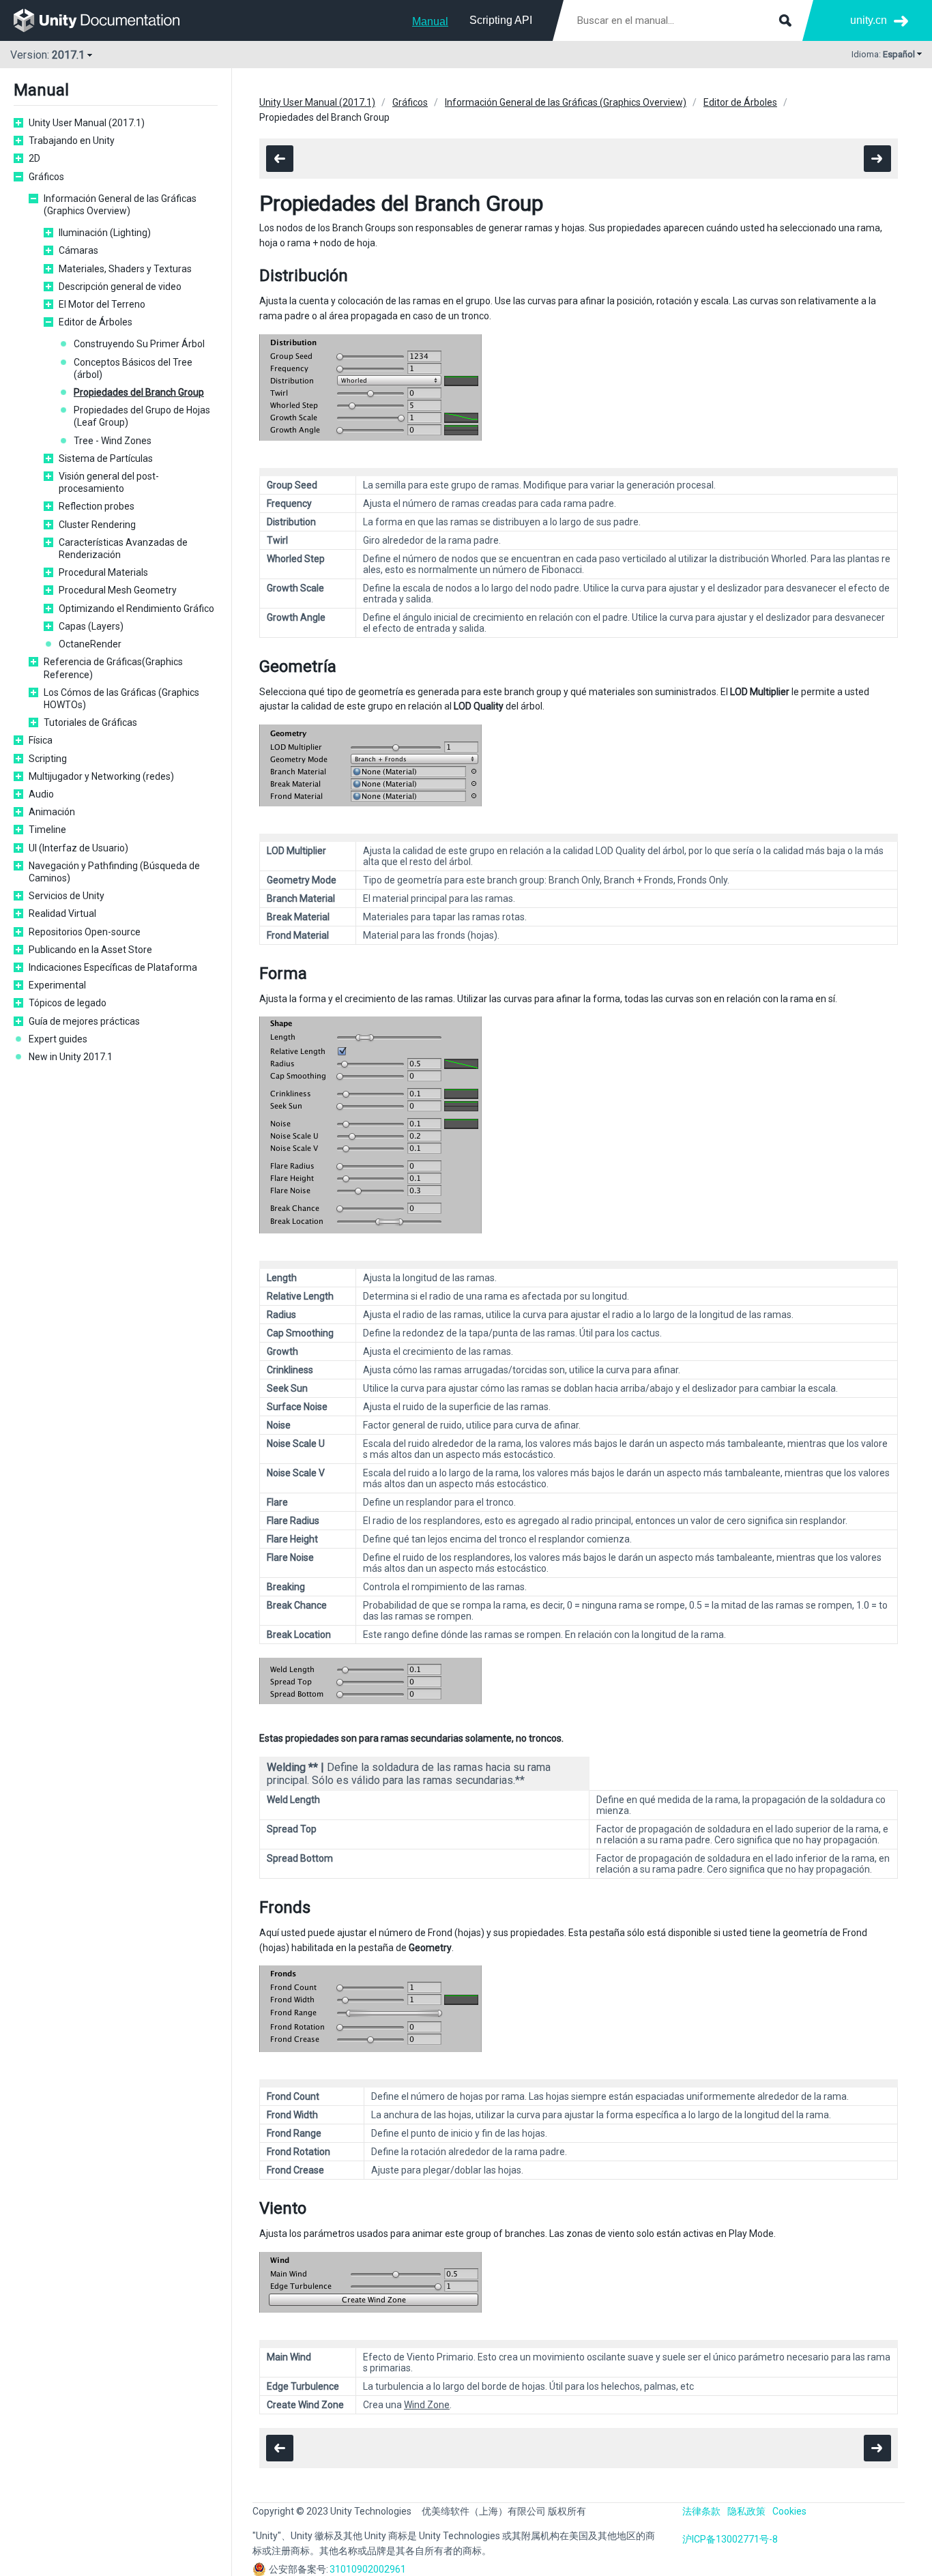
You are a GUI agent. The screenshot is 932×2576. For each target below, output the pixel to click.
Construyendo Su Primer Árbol (139, 344)
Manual (430, 21)
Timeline (47, 830)
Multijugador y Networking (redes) (101, 776)
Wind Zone (427, 2405)
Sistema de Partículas (106, 458)
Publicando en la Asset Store (90, 950)
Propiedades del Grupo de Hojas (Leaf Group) (142, 416)
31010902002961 (368, 2569)
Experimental (57, 985)
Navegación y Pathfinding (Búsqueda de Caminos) (114, 872)
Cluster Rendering (97, 525)
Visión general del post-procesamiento (109, 482)
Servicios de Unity (67, 896)
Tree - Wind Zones (113, 441)
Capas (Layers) (91, 626)
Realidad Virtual (62, 913)
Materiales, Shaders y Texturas (125, 269)
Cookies (789, 2511)
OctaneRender (90, 644)
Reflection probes (97, 506)
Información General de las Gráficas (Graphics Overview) (120, 205)
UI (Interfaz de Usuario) (78, 848)
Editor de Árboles (96, 322)
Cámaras (78, 250)
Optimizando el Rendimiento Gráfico (136, 609)
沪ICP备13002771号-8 (730, 2539)
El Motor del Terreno (102, 304)
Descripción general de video (120, 287)
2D (34, 158)
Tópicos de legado (68, 1003)
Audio (41, 794)
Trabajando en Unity (72, 141)
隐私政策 (746, 2511)
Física (41, 740)
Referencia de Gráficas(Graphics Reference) (113, 668)
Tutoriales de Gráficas (90, 722)
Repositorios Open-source (85, 932)
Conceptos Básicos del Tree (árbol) (133, 368)
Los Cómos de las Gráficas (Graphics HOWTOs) (121, 699)
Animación (52, 812)
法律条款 (701, 2511)
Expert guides (58, 1039)
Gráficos (46, 177)
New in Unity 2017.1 (71, 1057)
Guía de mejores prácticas (84, 1021)
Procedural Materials (103, 572)
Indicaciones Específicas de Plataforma (113, 967)
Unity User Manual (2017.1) (87, 123)
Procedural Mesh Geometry (118, 590)
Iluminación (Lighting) (105, 233)
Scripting (48, 759)
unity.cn (869, 20)
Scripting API (501, 20)
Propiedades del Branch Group (139, 392)
